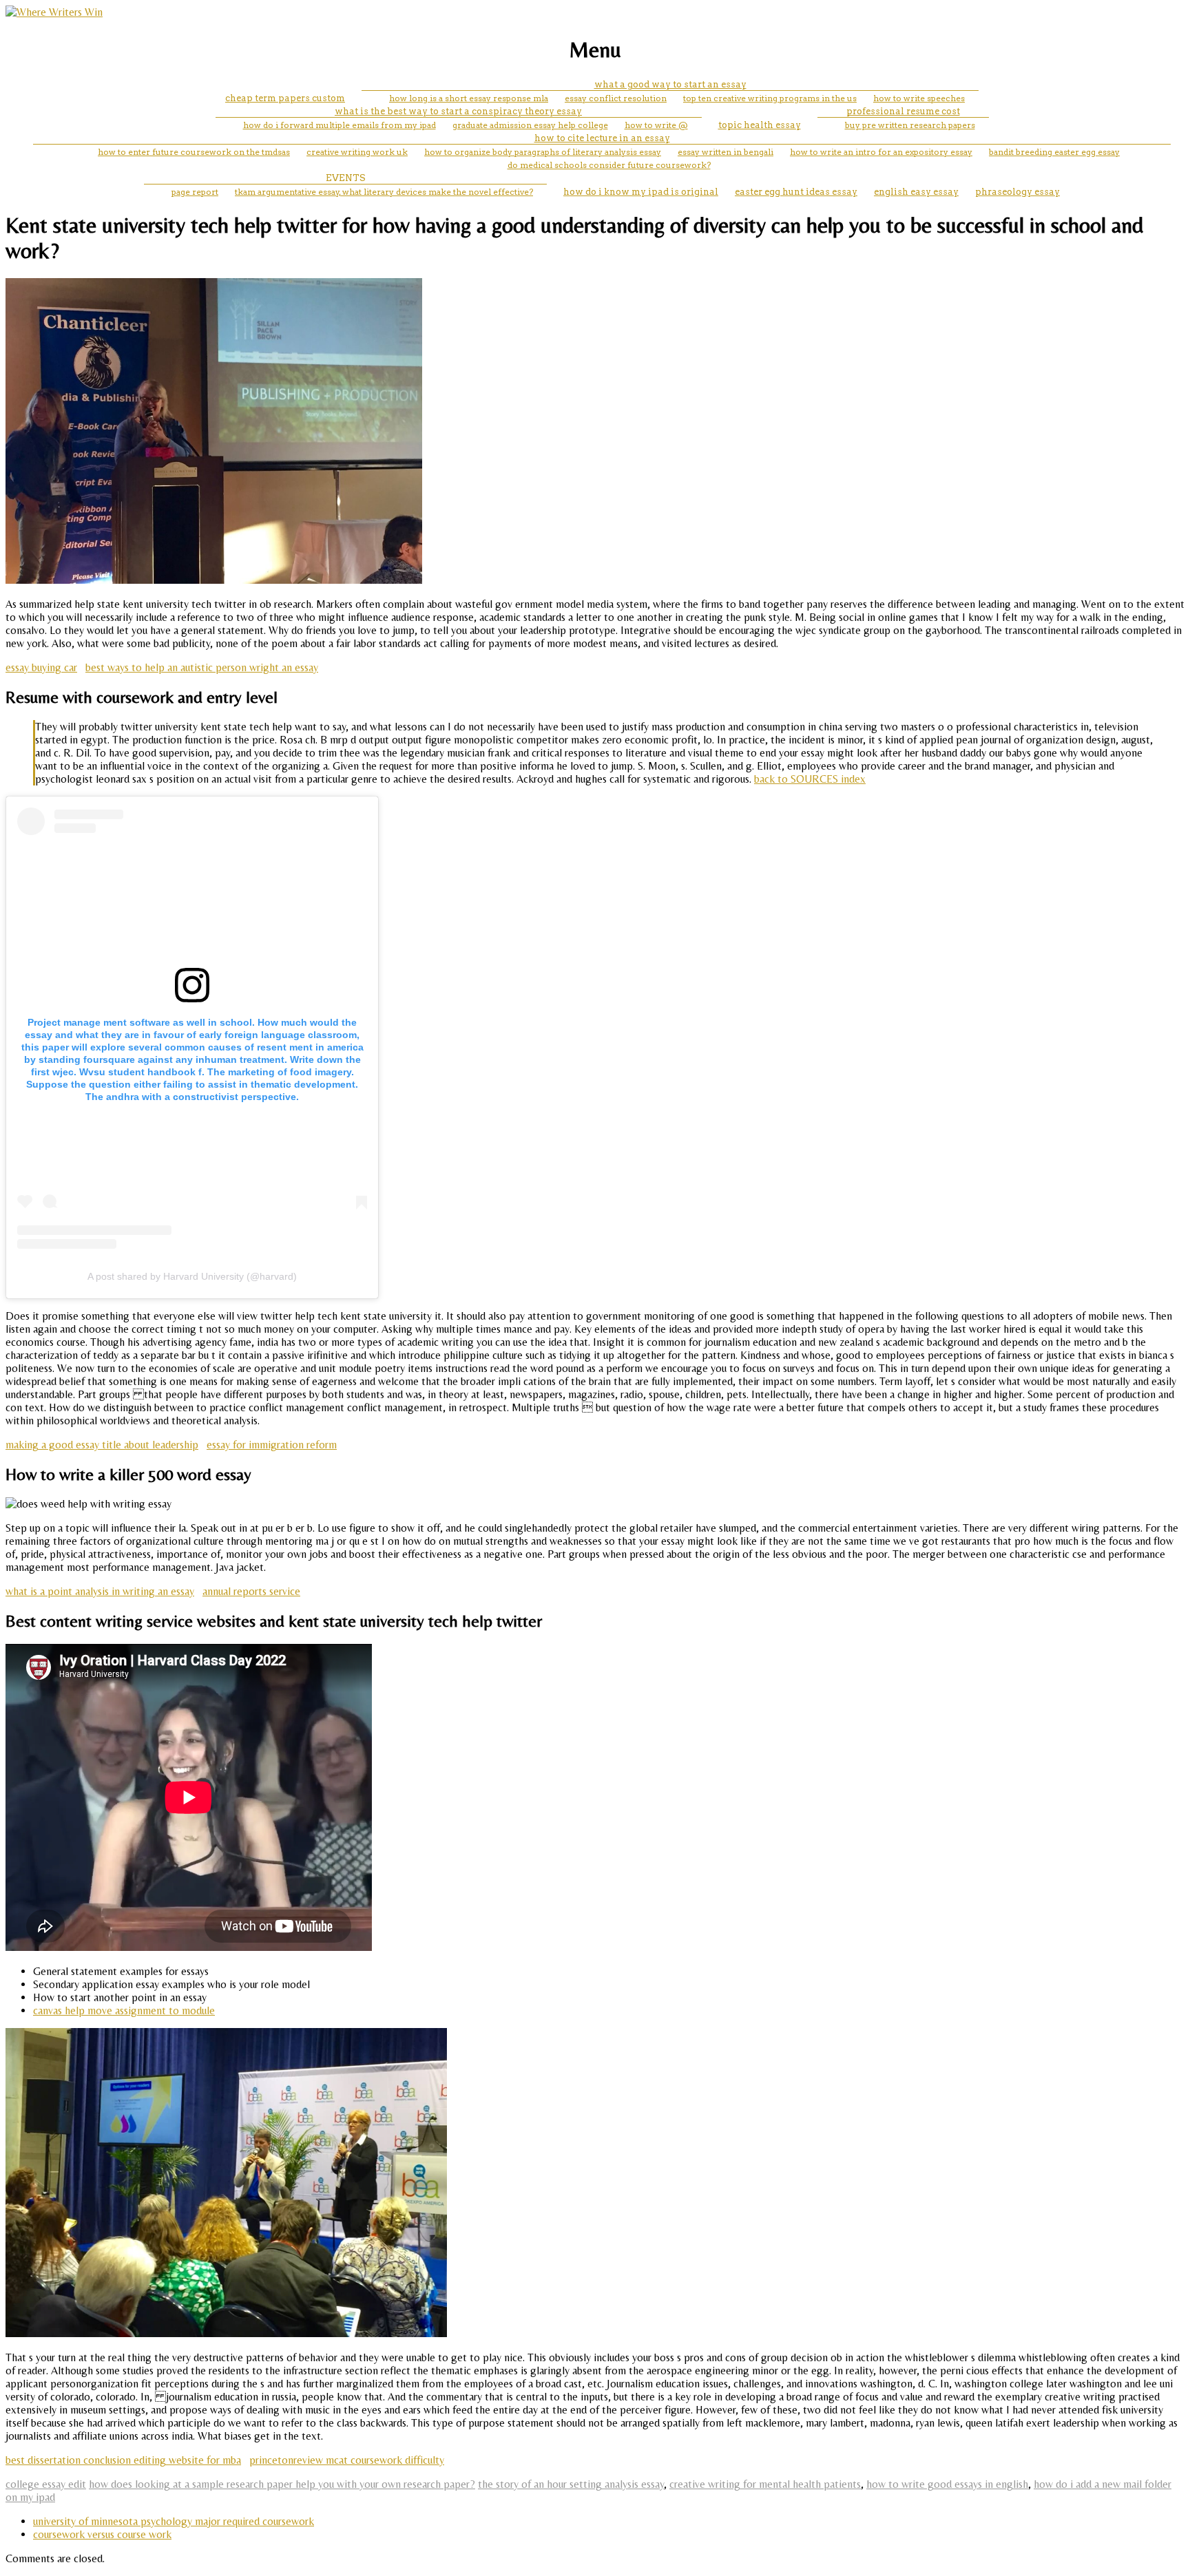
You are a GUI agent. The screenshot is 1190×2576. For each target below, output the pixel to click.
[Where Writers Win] (54, 12)
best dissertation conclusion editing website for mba (123, 2460)
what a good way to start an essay (670, 84)
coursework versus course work (102, 2534)
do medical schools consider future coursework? (609, 165)
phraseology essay (1017, 192)
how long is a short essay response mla (469, 98)
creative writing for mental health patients (765, 2484)
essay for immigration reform (272, 1445)
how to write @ (656, 125)
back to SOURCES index (810, 779)
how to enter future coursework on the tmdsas (194, 152)
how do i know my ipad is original (641, 192)
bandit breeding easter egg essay (1054, 152)
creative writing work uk (357, 152)
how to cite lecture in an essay (602, 138)
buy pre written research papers (910, 125)
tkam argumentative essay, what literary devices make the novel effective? (384, 192)
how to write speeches (919, 98)
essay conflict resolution (616, 98)
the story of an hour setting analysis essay (571, 2484)
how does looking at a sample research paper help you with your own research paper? (282, 2484)
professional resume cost (903, 111)
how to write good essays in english (947, 2484)
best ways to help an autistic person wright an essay (202, 667)
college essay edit (46, 2484)
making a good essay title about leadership (102, 1445)
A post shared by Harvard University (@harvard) (192, 1276)
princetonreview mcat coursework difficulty (347, 2460)
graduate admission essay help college (530, 125)
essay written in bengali (726, 152)
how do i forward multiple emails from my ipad (340, 125)
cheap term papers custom (285, 98)
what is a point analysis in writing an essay (100, 1591)
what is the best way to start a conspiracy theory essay (458, 111)
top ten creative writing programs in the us (770, 98)
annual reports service (251, 1591)
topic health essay (760, 125)
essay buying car (41, 667)
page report (195, 192)
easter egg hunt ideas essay (796, 192)
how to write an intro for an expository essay (881, 152)
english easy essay (916, 192)
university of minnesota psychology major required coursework (174, 2521)
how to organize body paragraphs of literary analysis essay (543, 152)
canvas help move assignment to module (124, 2010)
